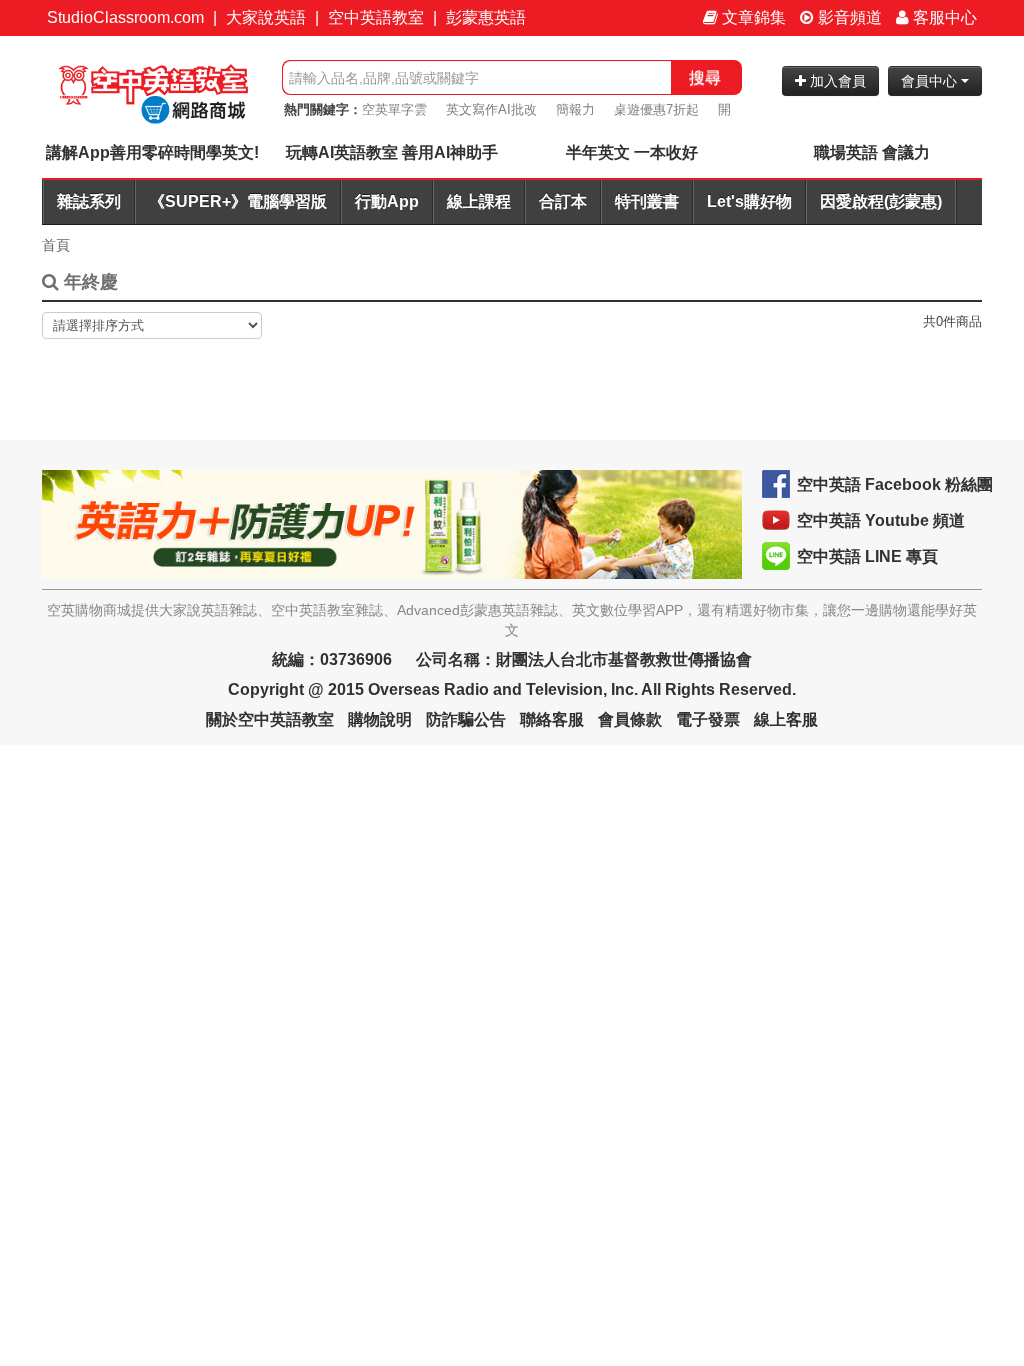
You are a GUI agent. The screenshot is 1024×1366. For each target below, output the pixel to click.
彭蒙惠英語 (486, 17)
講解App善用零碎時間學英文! (152, 152)
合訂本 (563, 201)
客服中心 (943, 17)
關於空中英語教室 (270, 719)
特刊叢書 (647, 201)
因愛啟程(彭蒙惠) (881, 201)
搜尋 (705, 77)
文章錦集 (752, 17)
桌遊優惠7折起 (656, 109)
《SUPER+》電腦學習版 (238, 201)
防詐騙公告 (466, 719)
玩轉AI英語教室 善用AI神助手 (392, 152)
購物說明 (380, 719)
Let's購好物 (749, 201)
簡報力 (575, 109)
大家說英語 (266, 17)
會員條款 (630, 719)
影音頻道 (848, 17)
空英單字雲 (394, 109)
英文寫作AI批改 (491, 109)
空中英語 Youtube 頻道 (881, 520)
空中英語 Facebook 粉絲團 (895, 484)
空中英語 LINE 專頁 (867, 556)
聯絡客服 (552, 719)
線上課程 (479, 201)
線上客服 (786, 719)
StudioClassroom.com (125, 17)
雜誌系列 (89, 201)
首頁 (56, 245)
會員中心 (931, 81)
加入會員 (836, 81)
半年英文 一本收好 (632, 152)
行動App (387, 201)
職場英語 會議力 (872, 152)
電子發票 (708, 719)
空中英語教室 (376, 17)
